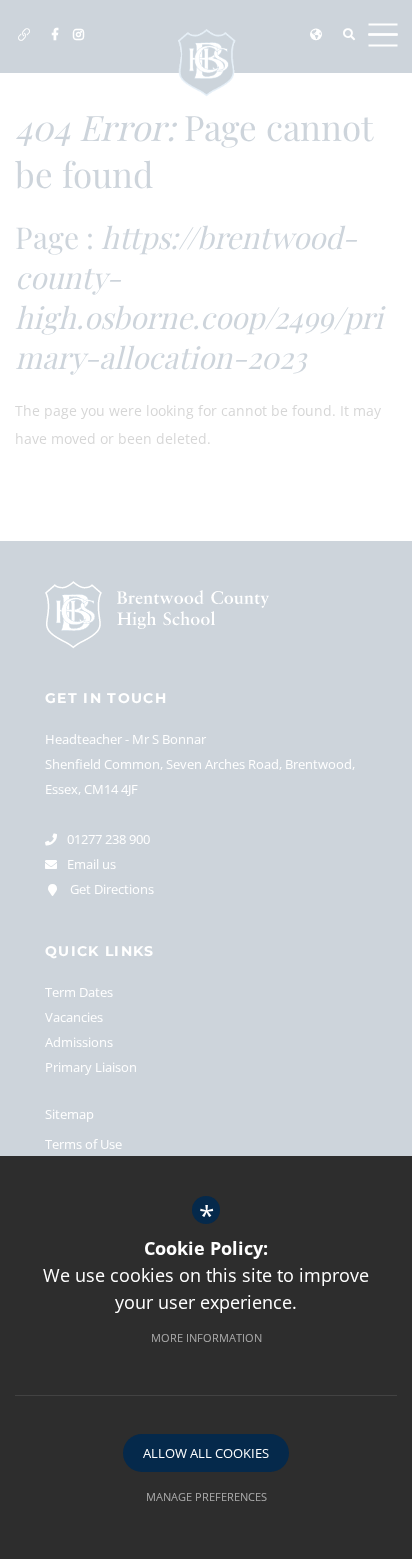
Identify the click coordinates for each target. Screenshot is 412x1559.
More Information (206, 1337)
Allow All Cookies (206, 1453)
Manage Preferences (206, 1496)
